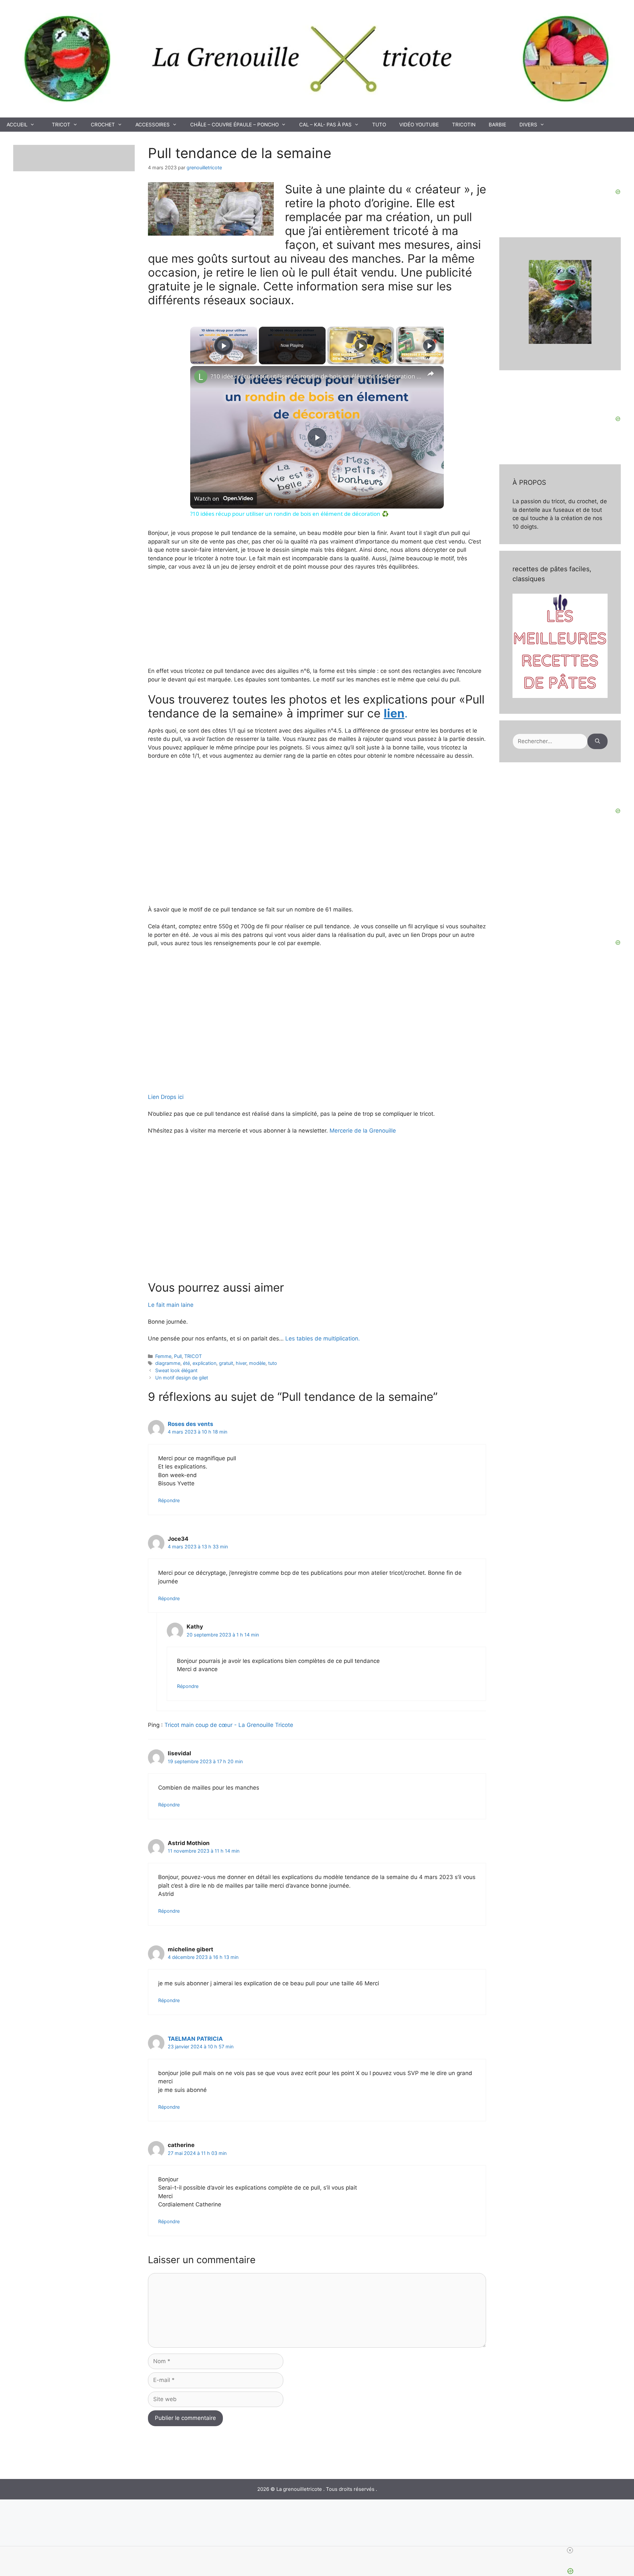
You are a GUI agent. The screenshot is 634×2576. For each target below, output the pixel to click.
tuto (273, 1363)
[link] (201, 377)
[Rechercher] (598, 742)
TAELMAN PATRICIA (195, 2039)
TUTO (379, 125)
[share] (431, 374)
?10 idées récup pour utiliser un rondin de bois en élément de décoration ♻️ (316, 376)
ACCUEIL (17, 125)
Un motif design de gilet (182, 1378)
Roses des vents (191, 1424)
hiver (241, 1363)
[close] (320, 2550)
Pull (178, 1356)
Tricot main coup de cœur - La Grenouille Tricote (229, 1725)
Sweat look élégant (176, 1370)
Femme (163, 1356)
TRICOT (61, 125)
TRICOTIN (464, 125)
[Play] (361, 346)
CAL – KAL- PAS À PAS (325, 125)
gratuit (226, 1363)
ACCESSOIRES (153, 125)
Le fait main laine (171, 1305)
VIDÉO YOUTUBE (419, 125)
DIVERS (528, 125)
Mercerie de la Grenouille (362, 1131)
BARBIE (497, 125)
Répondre (169, 1500)
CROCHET (103, 125)
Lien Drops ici (166, 1097)
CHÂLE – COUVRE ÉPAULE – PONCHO (234, 125)
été (186, 1363)
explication (204, 1363)
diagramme (168, 1363)
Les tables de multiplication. (323, 1338)
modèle (257, 1363)
